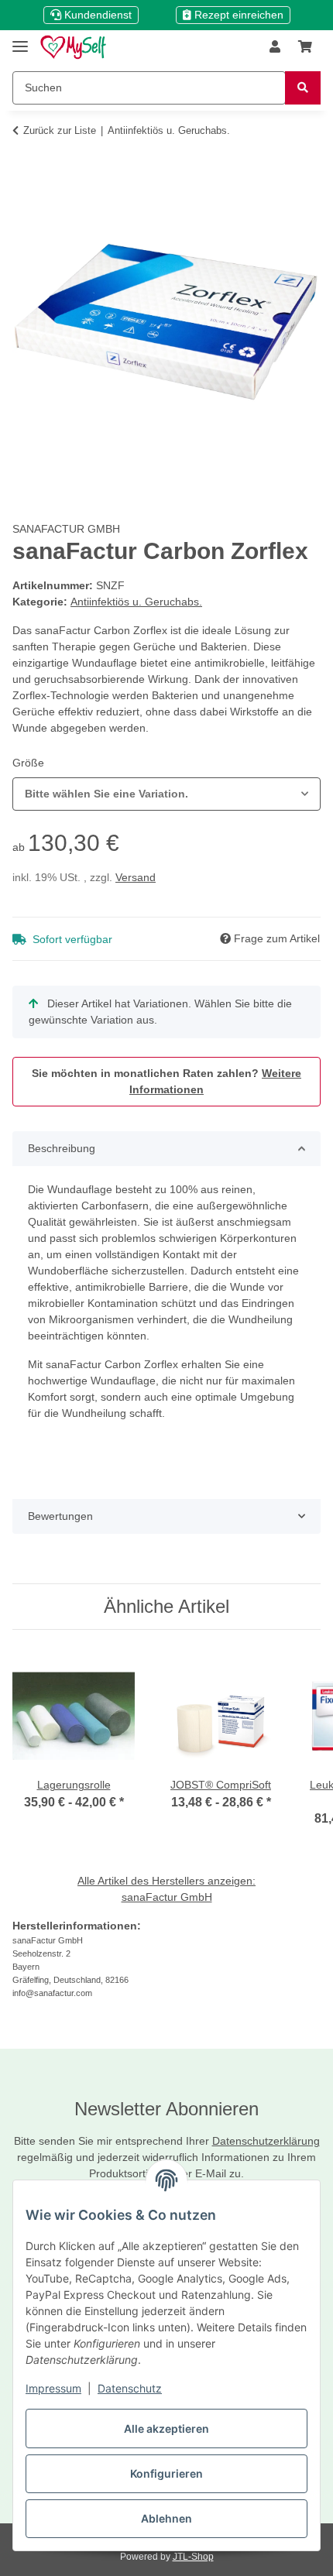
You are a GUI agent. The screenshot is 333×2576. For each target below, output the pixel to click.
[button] (275, 47)
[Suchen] (303, 88)
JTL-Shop (193, 2557)
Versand (136, 877)
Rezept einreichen (237, 15)
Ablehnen (166, 2518)
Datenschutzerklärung (266, 2141)
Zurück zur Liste (60, 130)
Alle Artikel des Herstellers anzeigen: (166, 1881)
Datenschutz (130, 2388)
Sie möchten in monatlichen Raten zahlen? (166, 1081)
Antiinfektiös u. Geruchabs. (136, 602)
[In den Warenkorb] (25, 159)
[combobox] (166, 794)
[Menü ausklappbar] (20, 40)
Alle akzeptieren (166, 2429)
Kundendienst (96, 15)
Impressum (53, 2388)
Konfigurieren (166, 2473)
